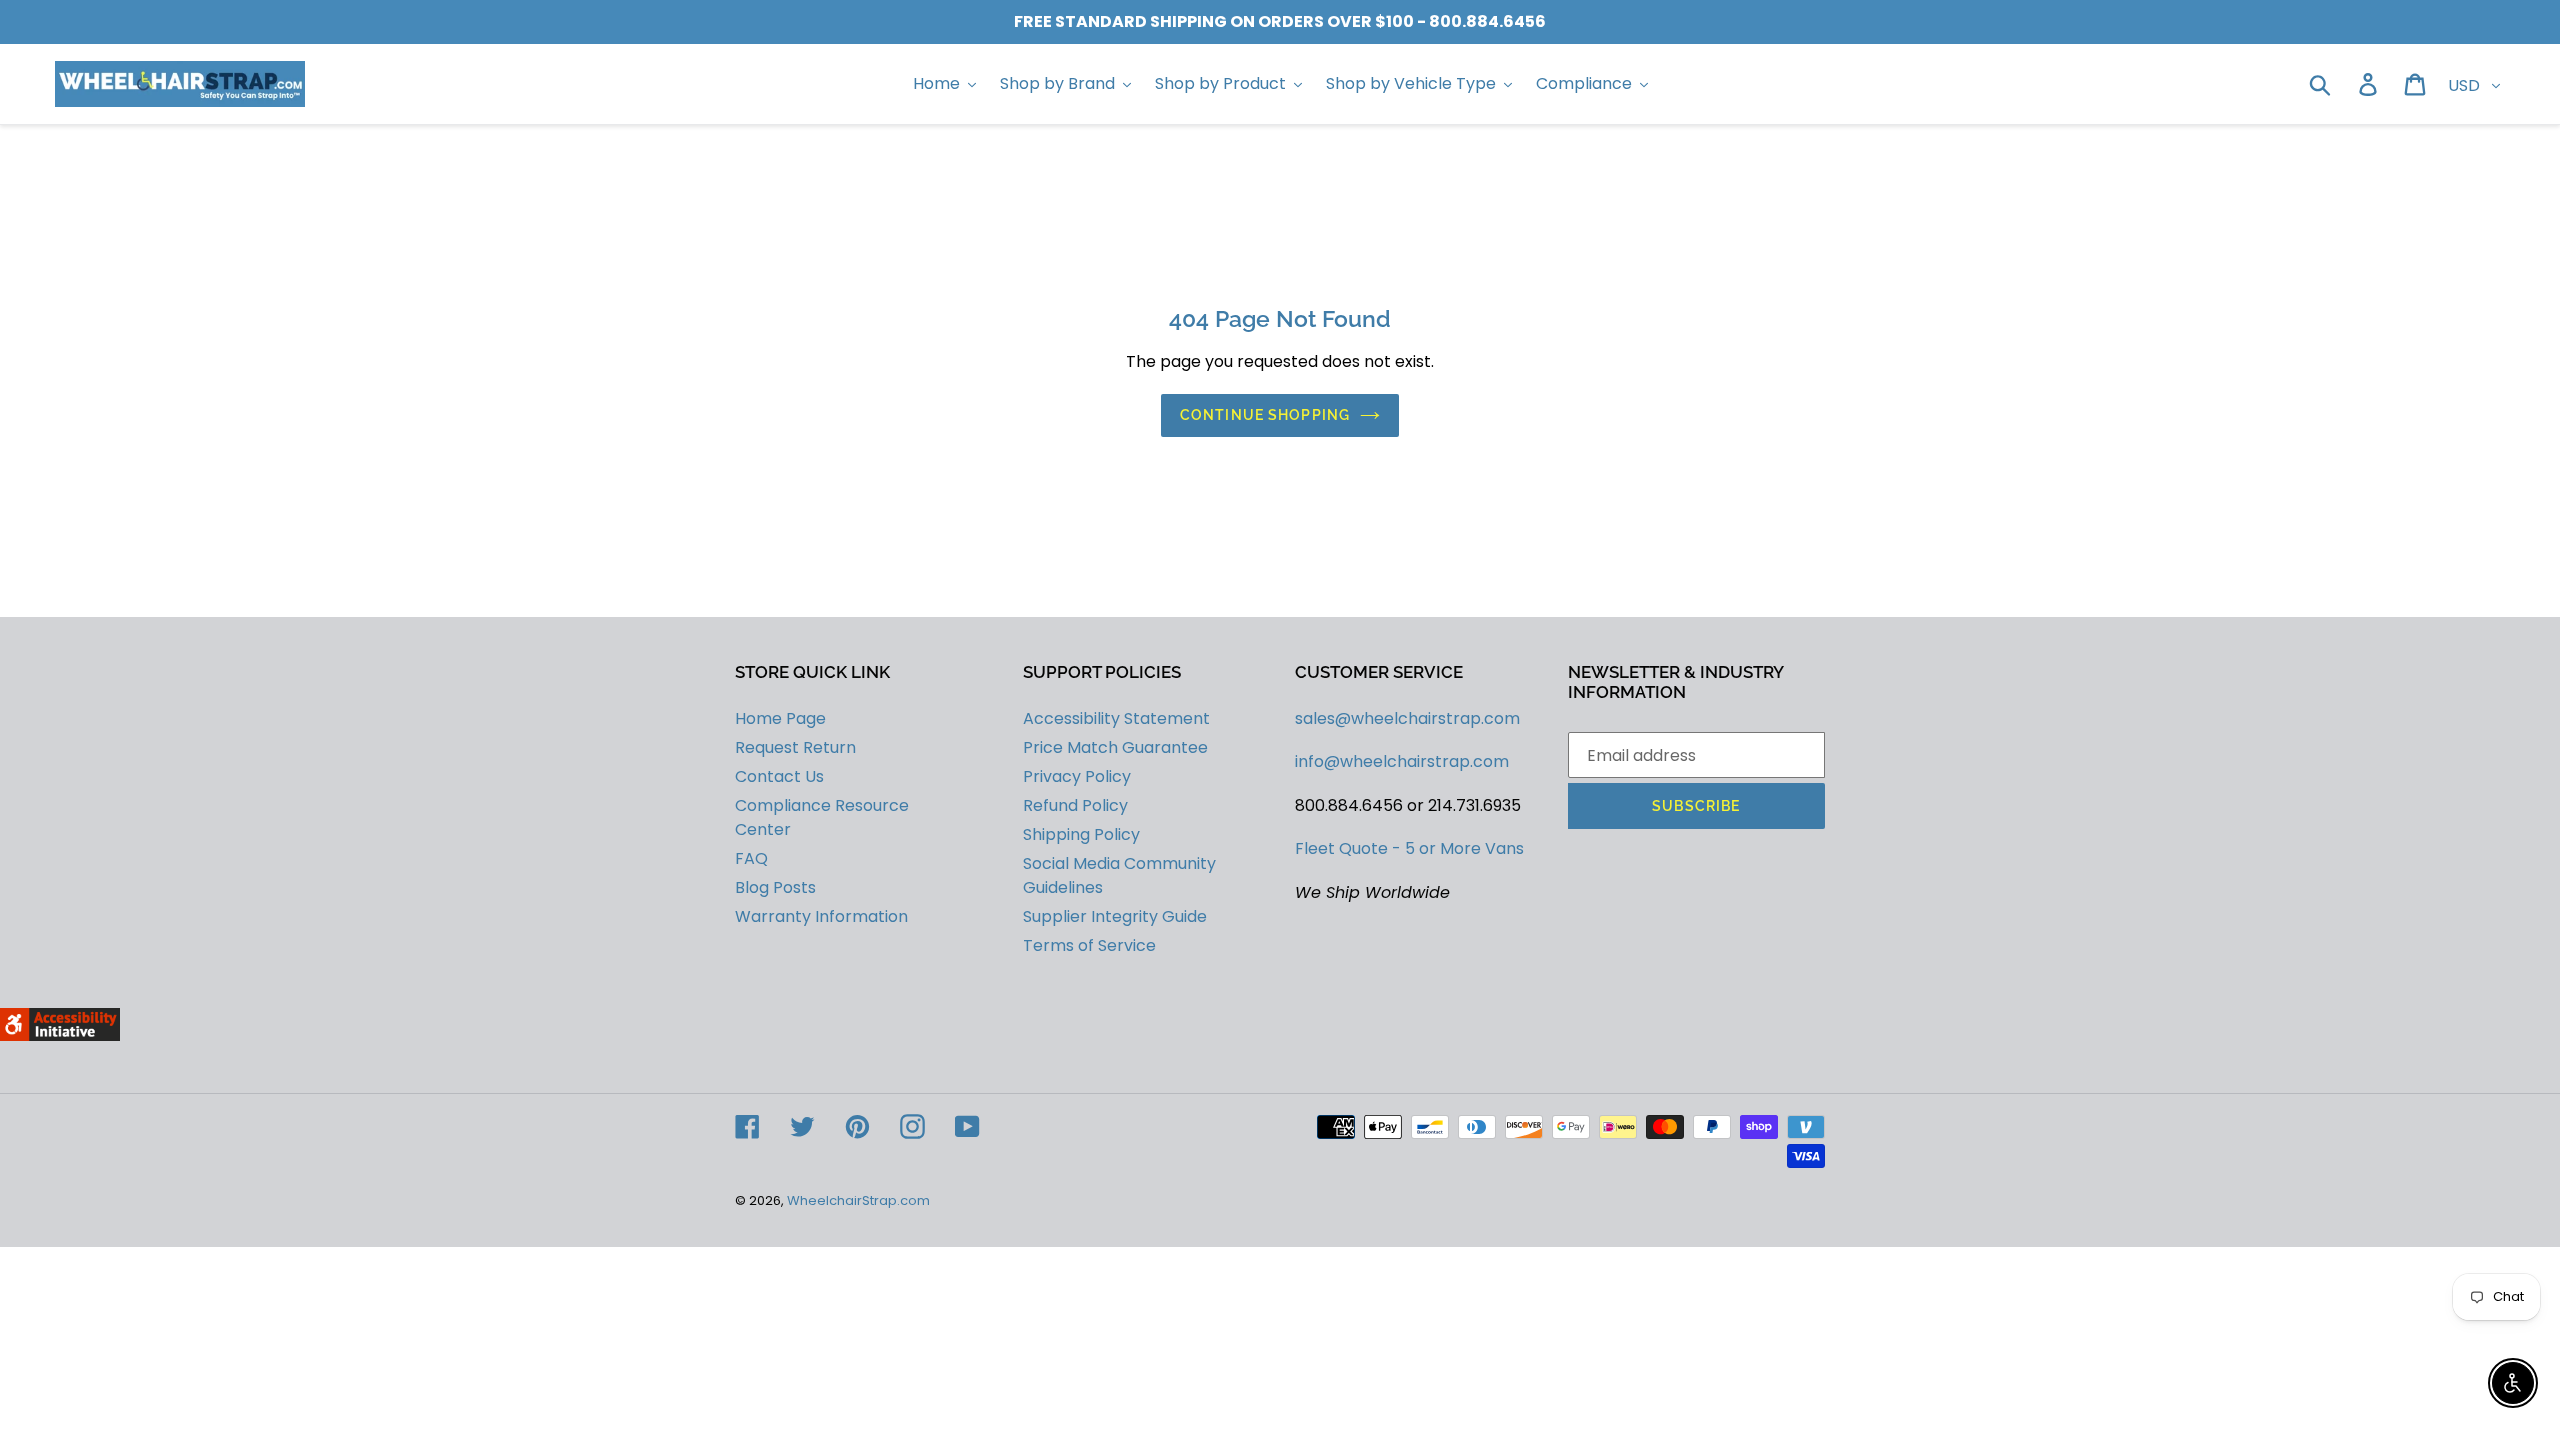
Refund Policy (1075, 805)
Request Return (795, 747)
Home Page (780, 718)
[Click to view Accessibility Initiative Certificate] (60, 1035)
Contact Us (779, 776)
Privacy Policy (1077, 776)
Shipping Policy (1081, 834)
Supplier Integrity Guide (1115, 916)
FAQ (751, 858)
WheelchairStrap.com (858, 1200)
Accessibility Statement (1116, 718)
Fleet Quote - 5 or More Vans (1409, 848)
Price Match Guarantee (1115, 747)
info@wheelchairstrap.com (1402, 761)
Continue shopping (1265, 415)
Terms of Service (1089, 945)
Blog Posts (775, 887)
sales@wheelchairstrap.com (1407, 718)
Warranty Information (821, 916)
